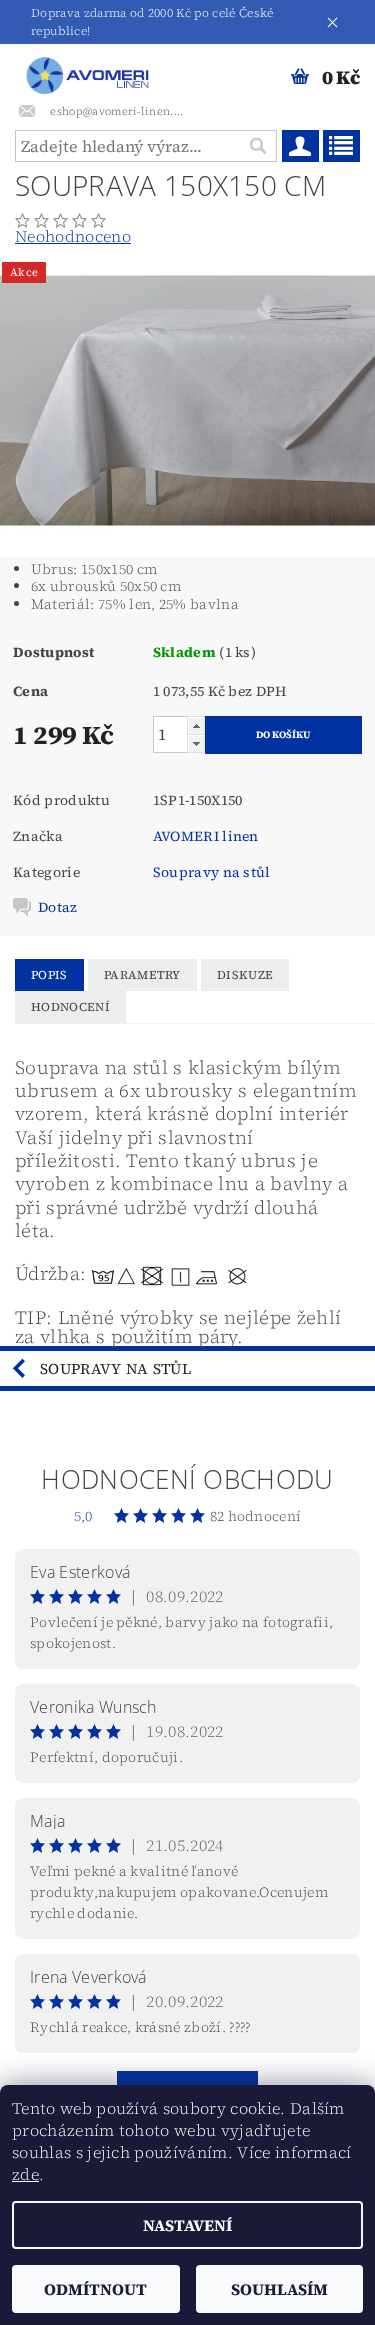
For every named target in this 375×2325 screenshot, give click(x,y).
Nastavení (187, 2225)
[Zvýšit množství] (196, 725)
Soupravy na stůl (212, 872)
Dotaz (58, 907)
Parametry (142, 975)
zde (25, 2174)
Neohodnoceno (73, 236)
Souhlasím (279, 2289)
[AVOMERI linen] (91, 70)
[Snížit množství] (196, 743)
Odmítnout (95, 2289)
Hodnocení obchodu (187, 1479)
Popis (49, 975)
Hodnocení (70, 1007)
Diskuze (245, 975)
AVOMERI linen (206, 836)
